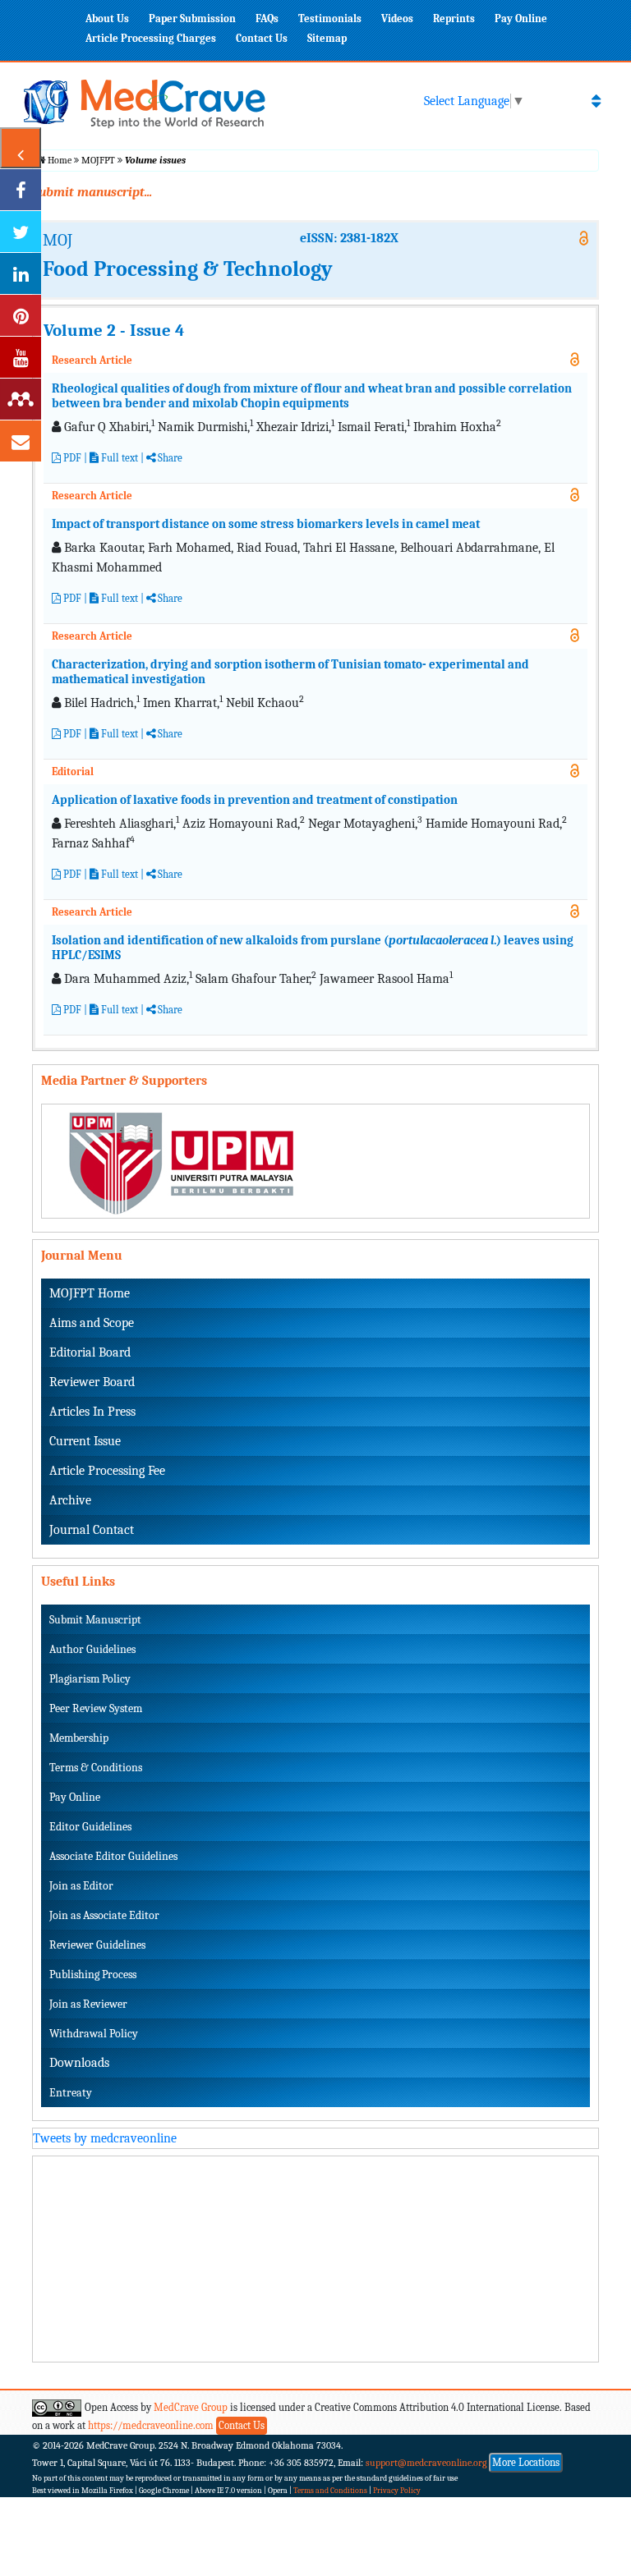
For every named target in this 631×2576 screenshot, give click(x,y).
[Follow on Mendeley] (21, 399)
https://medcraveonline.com (152, 2425)
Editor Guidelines (90, 1827)
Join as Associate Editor (104, 1915)
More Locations (526, 2462)
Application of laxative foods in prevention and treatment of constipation (255, 800)
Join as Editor (81, 1886)
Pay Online (521, 18)
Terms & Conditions (96, 1768)
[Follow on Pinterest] (21, 315)
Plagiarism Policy (90, 1679)
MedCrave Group (191, 2407)
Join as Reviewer (88, 2004)
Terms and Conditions (330, 2491)
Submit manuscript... (92, 192)
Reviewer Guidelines (97, 1945)
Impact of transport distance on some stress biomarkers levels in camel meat (266, 524)
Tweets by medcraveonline (105, 2138)
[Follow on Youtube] (21, 357)
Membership (79, 1738)
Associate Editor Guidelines (113, 1856)
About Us (107, 18)
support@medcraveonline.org (426, 2463)
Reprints (454, 18)
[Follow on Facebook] (21, 190)
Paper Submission (192, 18)
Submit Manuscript (95, 1620)
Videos (397, 18)
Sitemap (327, 38)
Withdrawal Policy (94, 2034)
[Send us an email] (21, 441)
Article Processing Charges (151, 38)
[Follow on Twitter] (21, 232)
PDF (71, 458)
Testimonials (330, 18)
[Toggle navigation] (596, 101)
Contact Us (262, 38)
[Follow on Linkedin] (21, 273)
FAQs (267, 18)
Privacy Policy (397, 2491)
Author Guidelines (92, 1649)
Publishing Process (93, 1974)
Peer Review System (96, 1708)
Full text (118, 458)
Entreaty (71, 2093)
